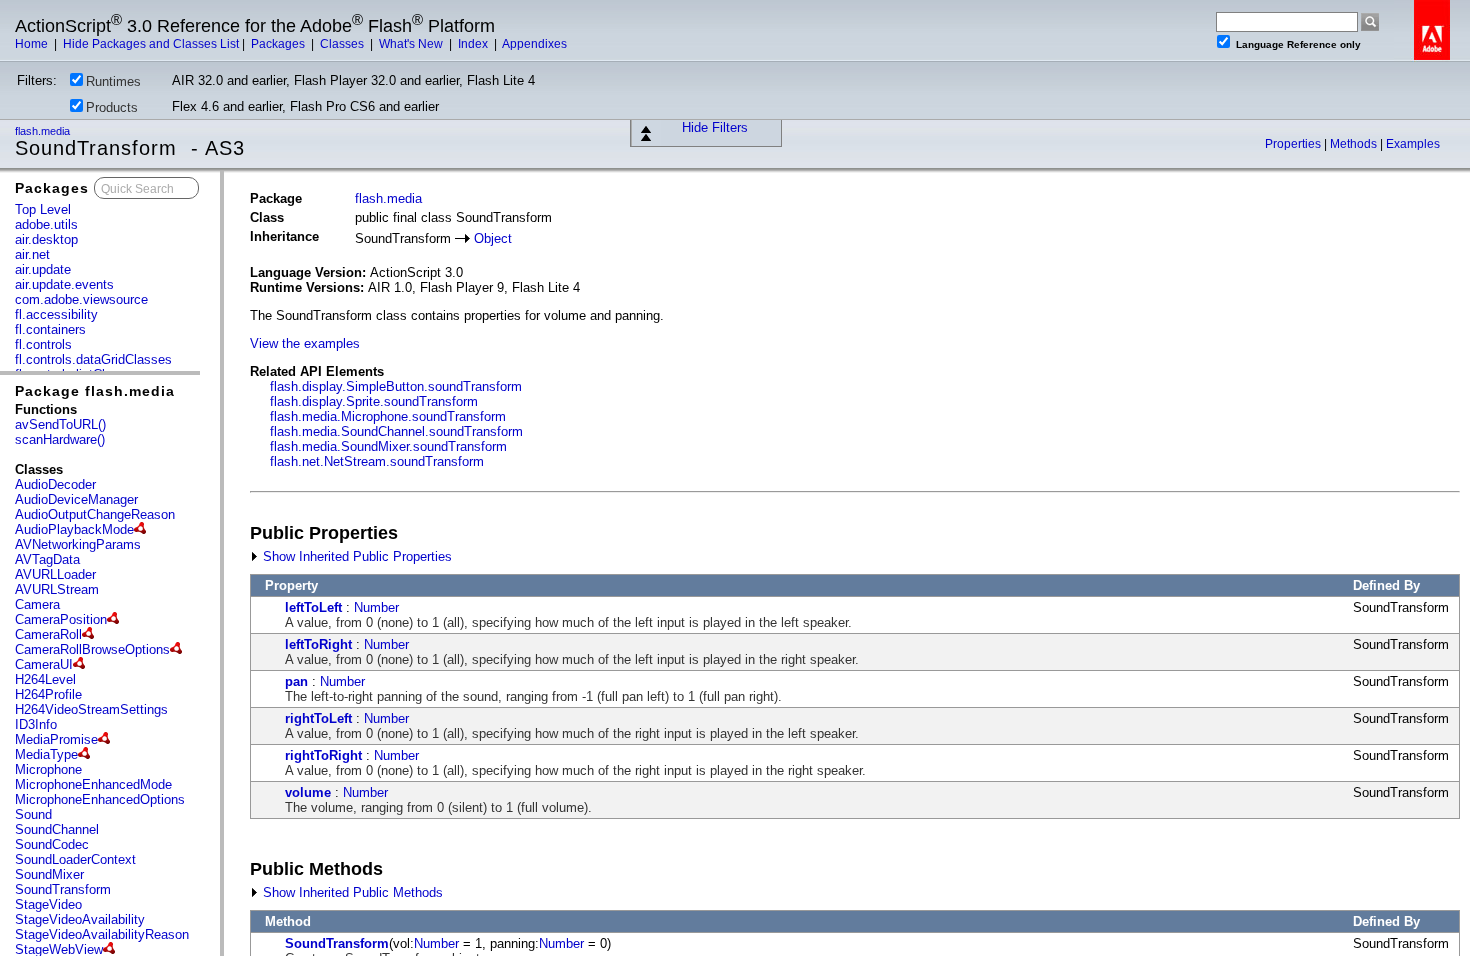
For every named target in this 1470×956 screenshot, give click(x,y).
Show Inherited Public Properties (355, 556)
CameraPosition (61, 619)
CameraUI (44, 664)
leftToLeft (313, 607)
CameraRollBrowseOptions (92, 649)
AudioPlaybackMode (74, 529)
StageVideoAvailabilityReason (102, 934)
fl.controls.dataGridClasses (93, 359)
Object (493, 238)
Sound (33, 814)
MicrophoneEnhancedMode (93, 784)
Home (33, 44)
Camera (37, 604)
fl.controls (43, 344)
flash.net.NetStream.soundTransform (377, 461)
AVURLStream (57, 589)
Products (112, 107)
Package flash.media (95, 391)
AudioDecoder (55, 484)
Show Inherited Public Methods (351, 892)
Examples (1413, 144)
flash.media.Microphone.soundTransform (388, 416)
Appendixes (534, 44)
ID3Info (36, 724)
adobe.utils (46, 224)
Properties (1294, 144)
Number (376, 607)
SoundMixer (49, 874)
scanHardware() (60, 439)
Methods (1355, 144)
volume (308, 792)
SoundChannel (57, 829)
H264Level (45, 679)
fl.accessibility (56, 314)
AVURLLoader (55, 574)
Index (474, 44)
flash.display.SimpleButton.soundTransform (396, 386)
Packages (279, 44)
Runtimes (113, 81)
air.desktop (46, 239)
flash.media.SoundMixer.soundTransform (388, 446)
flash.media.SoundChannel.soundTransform (396, 431)
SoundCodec (52, 844)
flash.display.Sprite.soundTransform (374, 401)
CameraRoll (48, 634)
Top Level (43, 209)
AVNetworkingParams (78, 544)
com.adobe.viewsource (81, 299)
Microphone (48, 769)
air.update (43, 269)
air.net (32, 254)
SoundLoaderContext (75, 859)
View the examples (305, 343)
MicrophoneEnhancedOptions (100, 799)
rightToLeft (318, 718)
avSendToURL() (60, 424)
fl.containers (50, 329)
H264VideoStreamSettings (91, 709)
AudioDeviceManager (76, 499)
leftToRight (318, 644)
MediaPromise (56, 739)
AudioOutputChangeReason (95, 514)
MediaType (46, 754)
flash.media (44, 131)
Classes (343, 44)
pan (296, 681)
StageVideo (48, 904)
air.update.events (64, 284)
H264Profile (48, 694)
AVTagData (47, 559)
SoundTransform (63, 889)
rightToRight (323, 755)
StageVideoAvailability (80, 919)
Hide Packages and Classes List (151, 44)
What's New (412, 44)
